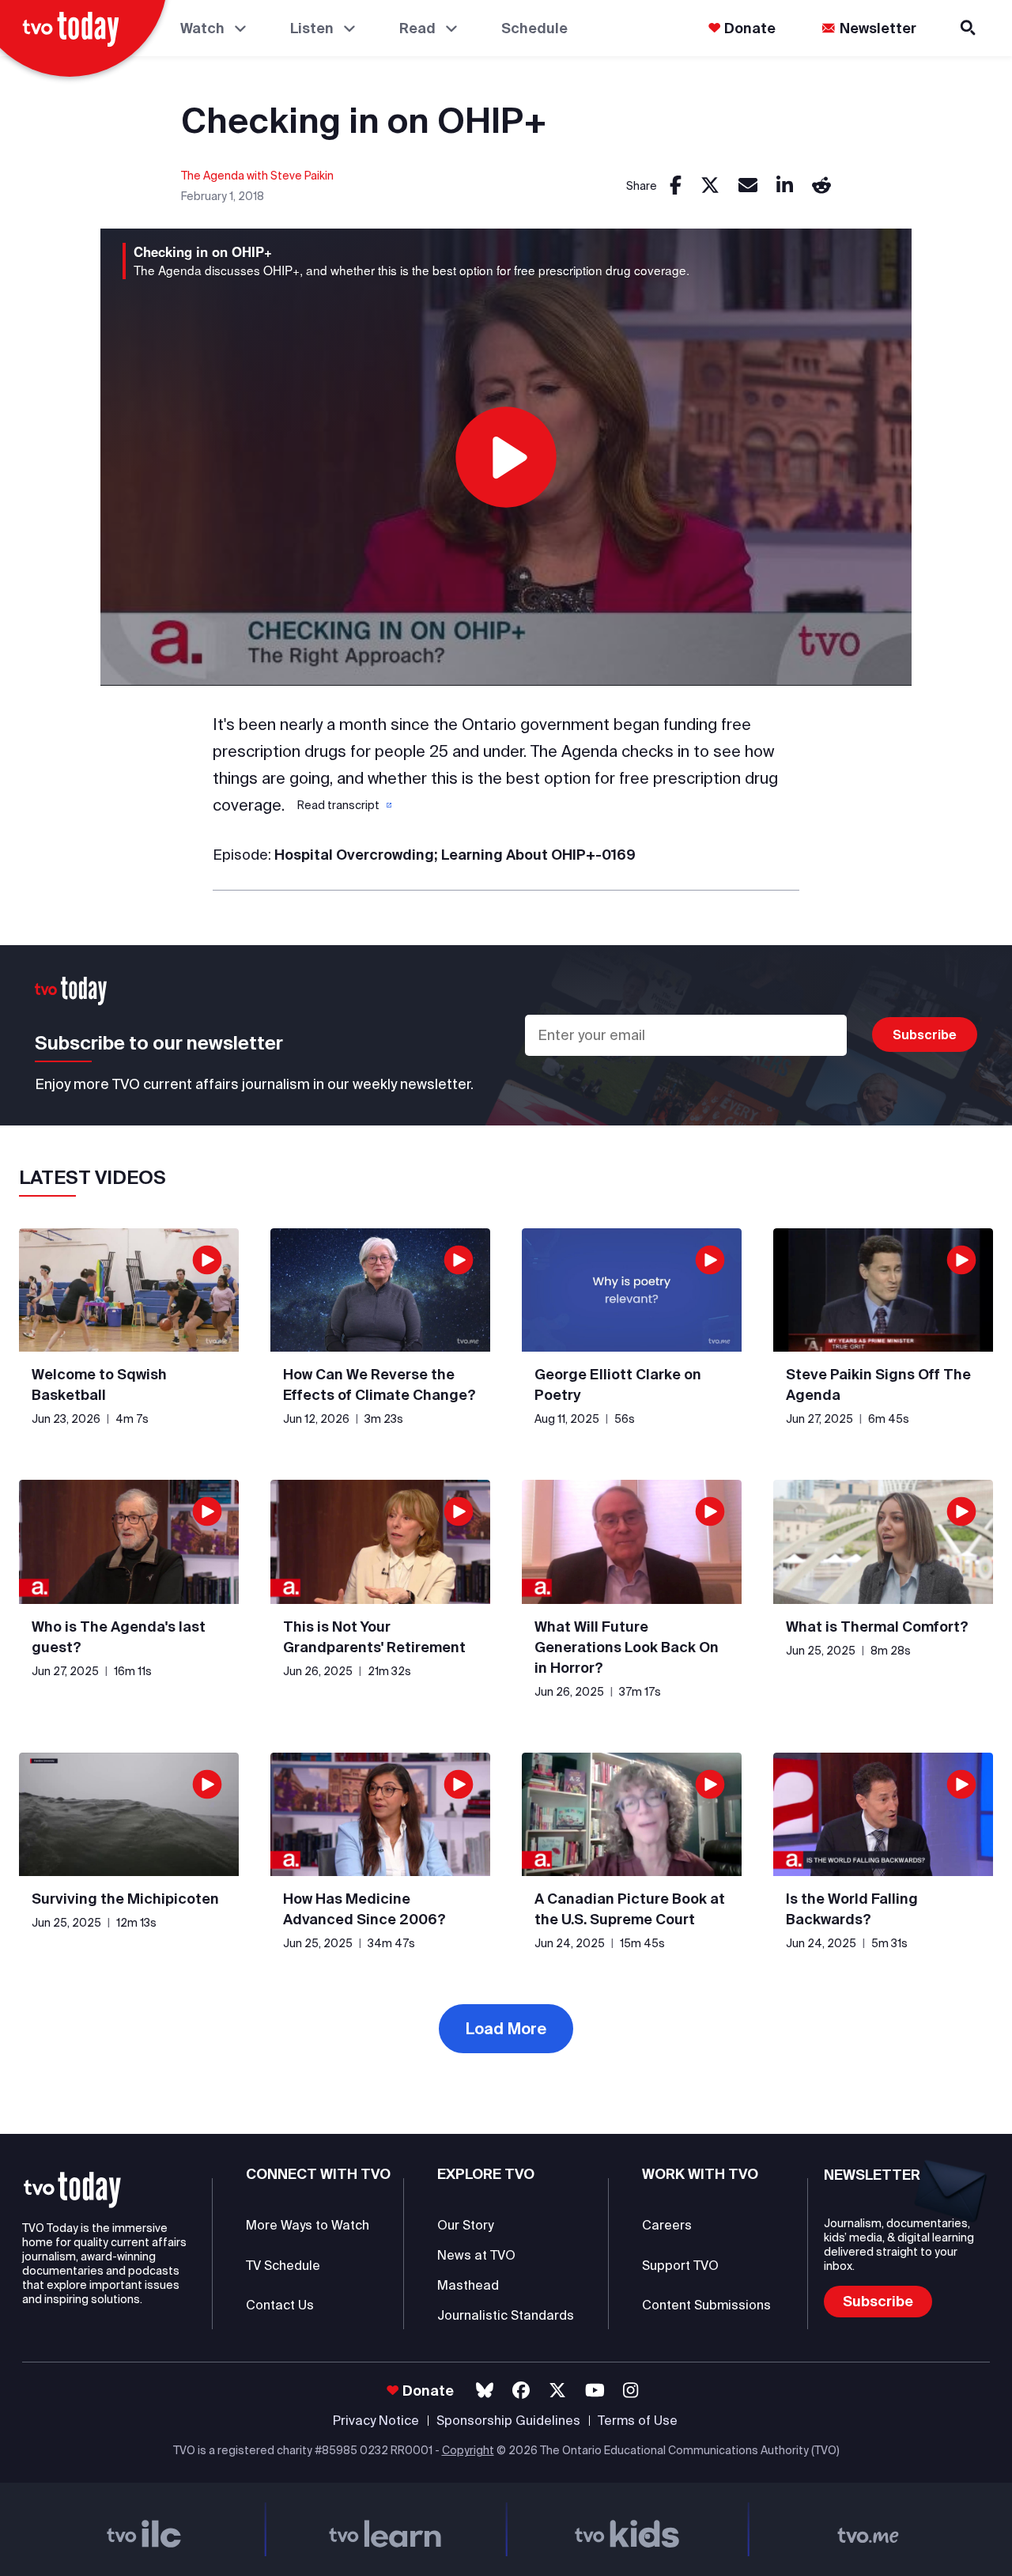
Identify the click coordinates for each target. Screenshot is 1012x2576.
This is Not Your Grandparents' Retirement (374, 1637)
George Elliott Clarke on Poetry (618, 1384)
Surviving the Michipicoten (125, 1899)
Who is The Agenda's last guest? (119, 1637)
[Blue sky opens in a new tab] (485, 2391)
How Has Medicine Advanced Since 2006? (364, 1909)
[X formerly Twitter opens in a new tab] (557, 2391)
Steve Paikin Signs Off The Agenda (878, 1384)
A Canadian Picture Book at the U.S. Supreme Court (630, 1909)
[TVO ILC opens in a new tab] (144, 2529)
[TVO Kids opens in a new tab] (627, 2529)
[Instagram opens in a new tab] (631, 2391)
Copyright (468, 2450)
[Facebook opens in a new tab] (521, 2391)
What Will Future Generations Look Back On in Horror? (627, 1647)
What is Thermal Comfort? (877, 1627)
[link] (676, 186)
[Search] (969, 28)
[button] (343, 805)
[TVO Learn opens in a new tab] (386, 2529)
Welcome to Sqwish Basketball (99, 1384)
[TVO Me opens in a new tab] (869, 2529)
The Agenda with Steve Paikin (257, 176)
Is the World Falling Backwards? (852, 1909)
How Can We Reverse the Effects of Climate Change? (379, 1384)
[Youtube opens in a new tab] (595, 2391)
